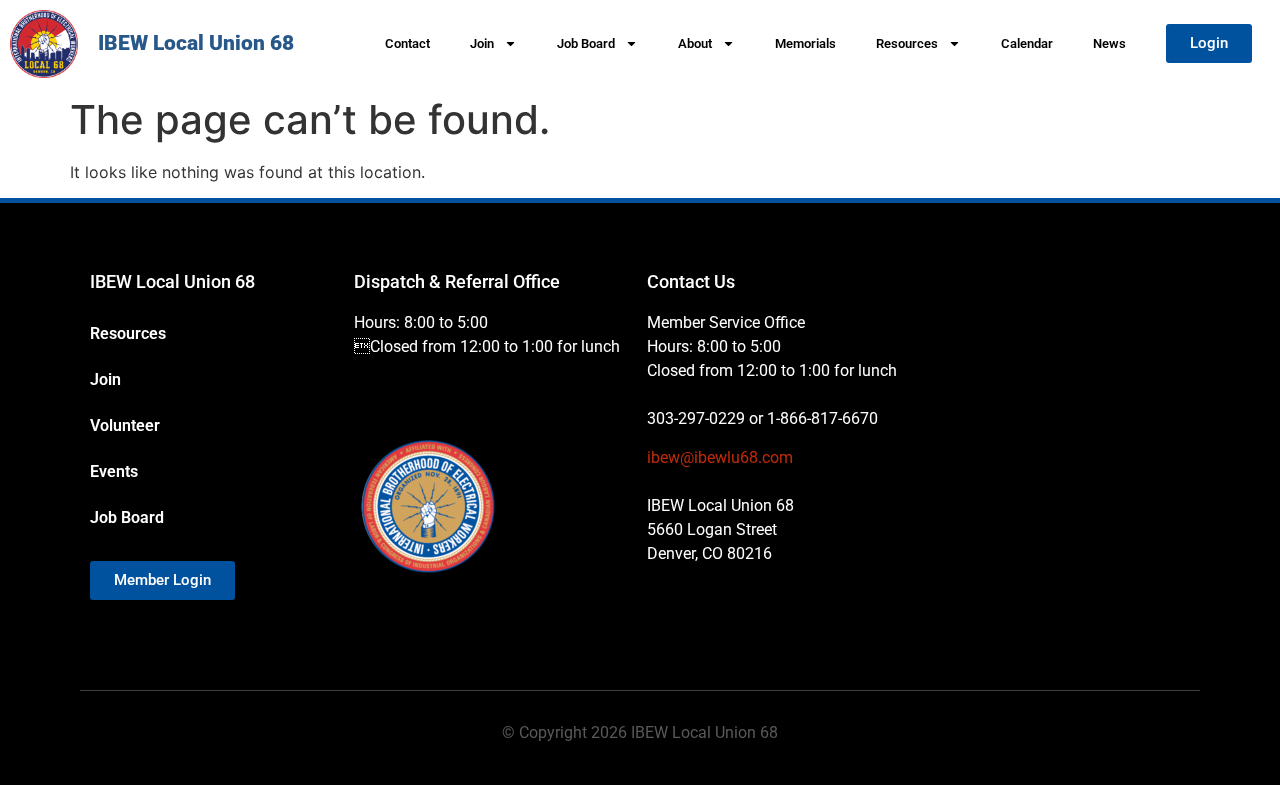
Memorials (805, 43)
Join (482, 43)
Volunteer (125, 425)
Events (114, 471)
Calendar (1027, 43)
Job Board (586, 43)
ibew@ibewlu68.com (720, 457)
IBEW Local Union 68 (196, 43)
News (1109, 43)
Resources (907, 43)
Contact (407, 43)
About (695, 43)
